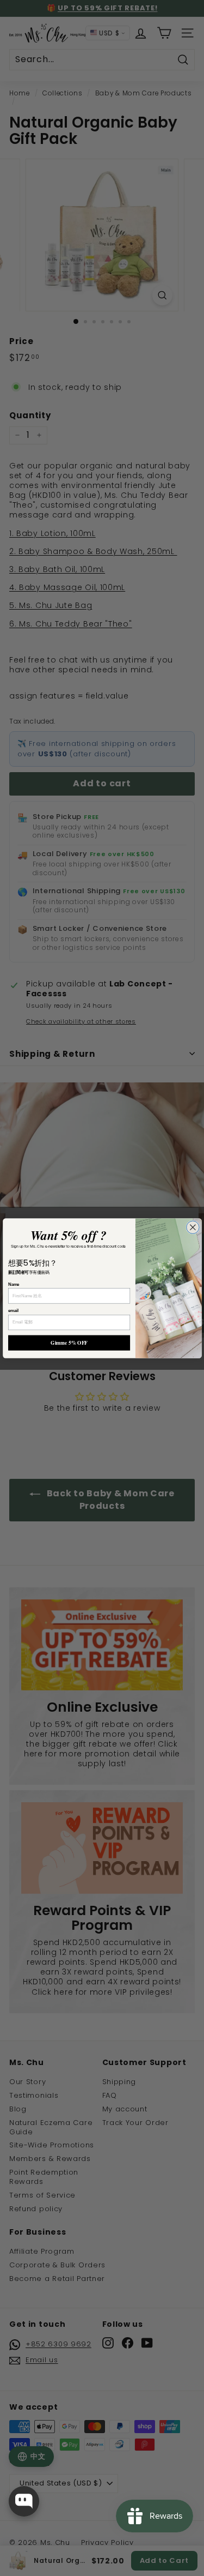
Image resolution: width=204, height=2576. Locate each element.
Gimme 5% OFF (69, 1343)
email (13, 1310)
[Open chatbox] (24, 2501)
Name (14, 1284)
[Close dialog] (192, 1227)
